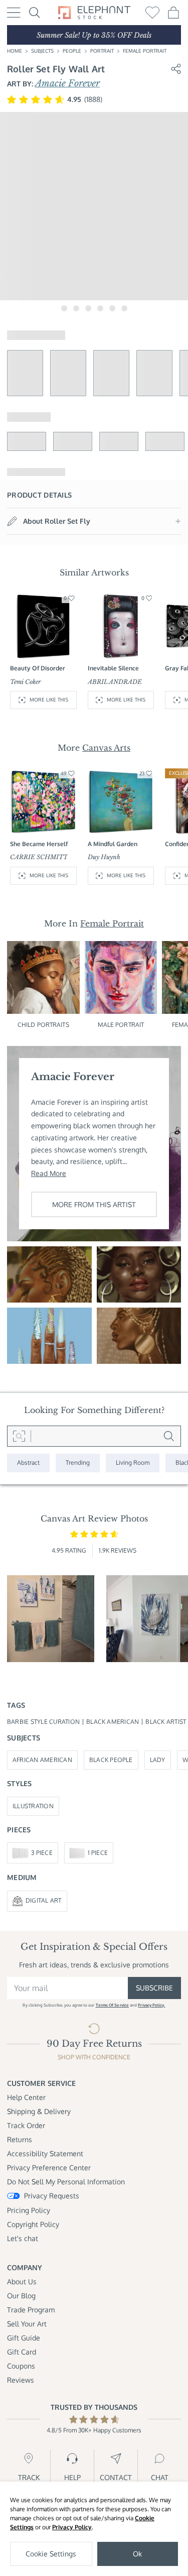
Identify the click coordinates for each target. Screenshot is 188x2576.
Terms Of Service (112, 2005)
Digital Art (44, 1900)
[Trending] (78, 1463)
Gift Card (22, 2352)
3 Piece (42, 1853)
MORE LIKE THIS (49, 699)
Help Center (26, 2097)
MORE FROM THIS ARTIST (94, 1204)
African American (42, 1760)
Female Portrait (145, 51)
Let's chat (23, 2238)
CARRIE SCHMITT (39, 857)
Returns (20, 2139)
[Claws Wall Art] (49, 1336)
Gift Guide (24, 2338)
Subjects (42, 51)
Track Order (26, 2125)
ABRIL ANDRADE (115, 682)
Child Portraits (43, 1025)
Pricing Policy (29, 2210)
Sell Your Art (27, 2324)
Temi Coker (26, 682)
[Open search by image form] (19, 1436)
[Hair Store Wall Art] (49, 1274)
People (72, 51)
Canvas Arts (106, 748)
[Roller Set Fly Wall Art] (139, 1274)
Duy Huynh (104, 857)
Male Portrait (121, 1025)
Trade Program (31, 2310)
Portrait (102, 51)
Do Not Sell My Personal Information (66, 2182)
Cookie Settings (51, 2554)
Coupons (21, 2366)
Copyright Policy (33, 2224)
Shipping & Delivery (39, 2111)
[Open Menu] (14, 13)
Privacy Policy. (151, 2005)
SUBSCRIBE (154, 1988)
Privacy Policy (72, 2527)
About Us (22, 2281)
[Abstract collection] (28, 1463)
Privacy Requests (52, 2196)
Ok (137, 2554)
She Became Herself (39, 844)
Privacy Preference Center (49, 2168)
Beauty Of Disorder (38, 668)
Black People (111, 1760)
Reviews (21, 2380)
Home (15, 51)
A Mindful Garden (113, 844)
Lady (158, 1760)
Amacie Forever (67, 83)
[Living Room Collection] (133, 1463)
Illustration (33, 1806)
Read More (49, 1173)
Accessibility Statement (45, 2153)
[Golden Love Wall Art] (139, 1336)
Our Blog (21, 2296)
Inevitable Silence (113, 668)
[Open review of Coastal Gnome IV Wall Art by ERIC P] (51, 1619)
